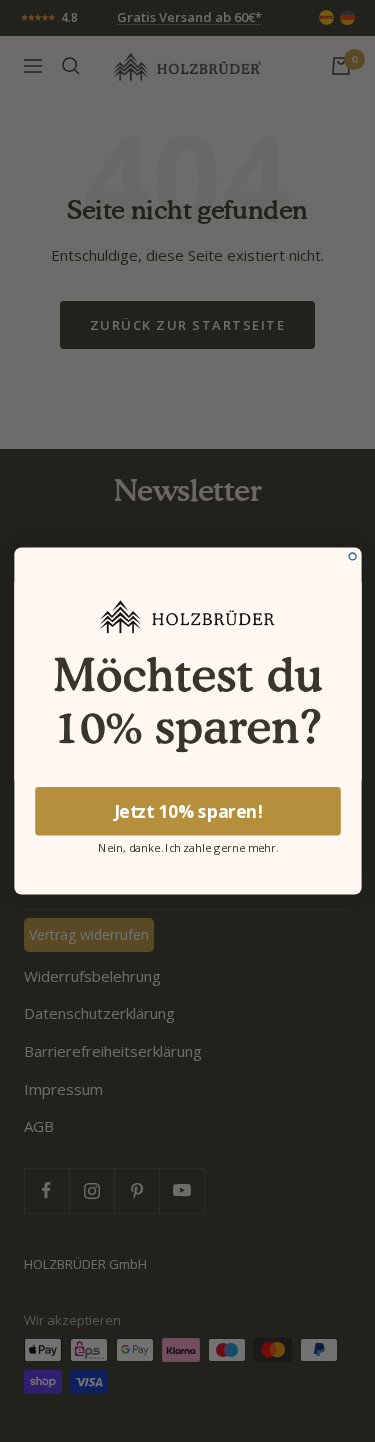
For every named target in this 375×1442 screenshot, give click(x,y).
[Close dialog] (352, 556)
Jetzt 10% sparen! (187, 811)
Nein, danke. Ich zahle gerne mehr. (188, 846)
